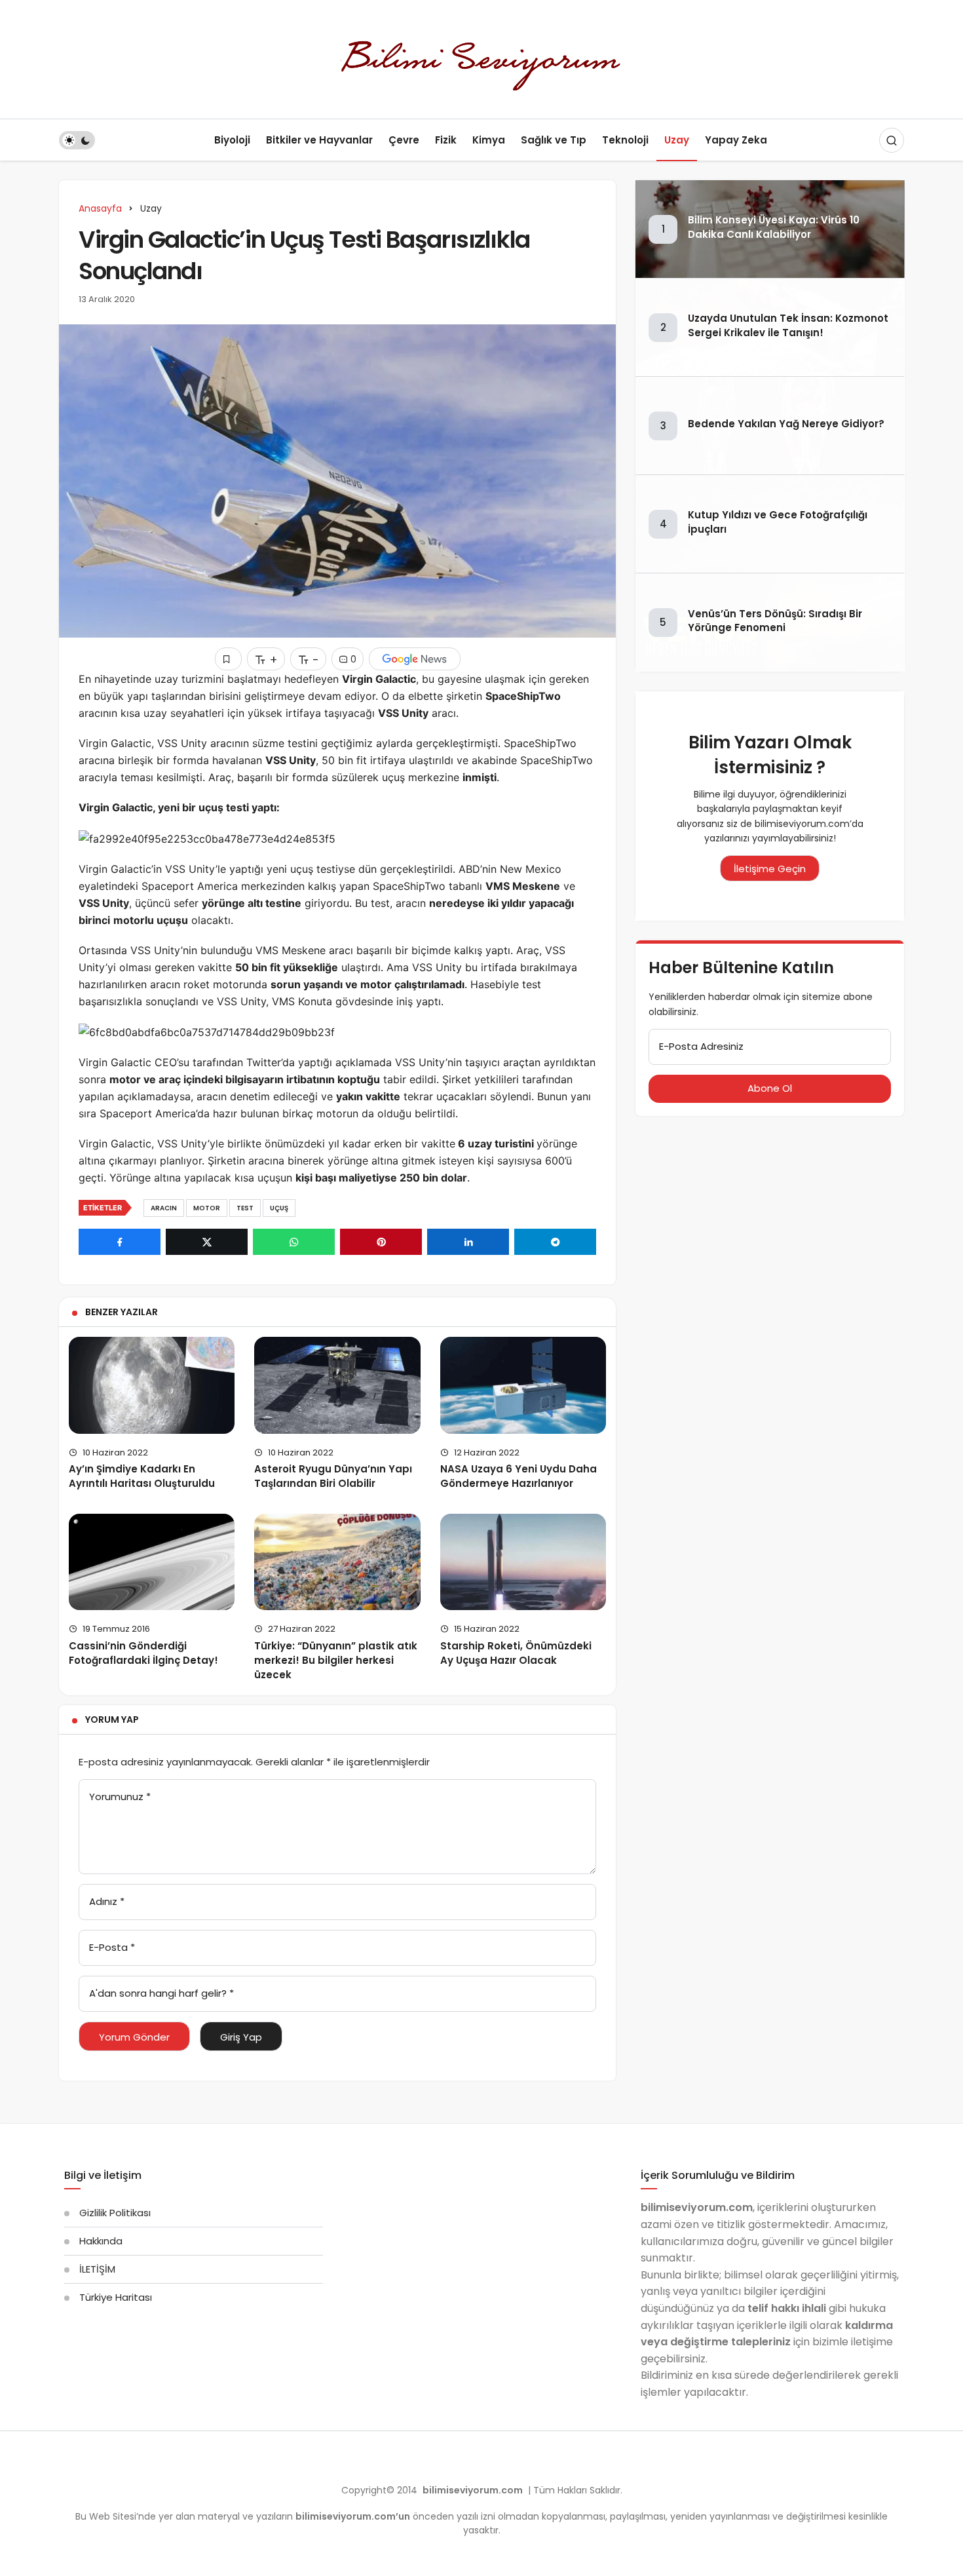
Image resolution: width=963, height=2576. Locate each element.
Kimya (489, 140)
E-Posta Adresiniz (701, 1046)
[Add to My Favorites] (228, 659)
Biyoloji (232, 140)
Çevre (404, 140)
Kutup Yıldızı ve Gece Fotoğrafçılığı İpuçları (778, 522)
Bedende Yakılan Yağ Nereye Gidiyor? (786, 424)
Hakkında (101, 2241)
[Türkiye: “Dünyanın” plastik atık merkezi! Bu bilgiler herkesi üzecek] (337, 1562)
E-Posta (112, 1947)
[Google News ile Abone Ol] (415, 659)
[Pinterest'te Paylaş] (381, 1242)
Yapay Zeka (736, 140)
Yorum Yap (112, 1720)
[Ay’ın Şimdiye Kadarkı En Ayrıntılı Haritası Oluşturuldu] (152, 1385)
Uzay (677, 140)
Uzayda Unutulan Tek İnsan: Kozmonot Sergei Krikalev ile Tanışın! (788, 325)
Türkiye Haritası (116, 2297)
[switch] (77, 140)
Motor (207, 1208)
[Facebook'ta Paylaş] (120, 1242)
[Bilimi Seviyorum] (481, 59)
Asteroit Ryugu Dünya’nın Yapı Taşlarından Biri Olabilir (333, 1476)
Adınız (107, 1901)
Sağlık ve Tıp (554, 140)
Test (245, 1208)
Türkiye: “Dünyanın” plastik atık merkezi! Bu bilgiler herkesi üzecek (336, 1660)
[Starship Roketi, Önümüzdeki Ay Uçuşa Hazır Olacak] (523, 1562)
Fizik (446, 140)
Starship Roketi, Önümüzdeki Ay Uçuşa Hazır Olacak (516, 1653)
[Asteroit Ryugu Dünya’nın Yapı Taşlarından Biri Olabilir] (337, 1385)
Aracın (164, 1208)
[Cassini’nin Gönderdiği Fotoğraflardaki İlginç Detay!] (152, 1562)
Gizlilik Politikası (115, 2213)
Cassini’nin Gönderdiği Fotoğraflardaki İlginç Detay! (143, 1653)
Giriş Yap (241, 2037)
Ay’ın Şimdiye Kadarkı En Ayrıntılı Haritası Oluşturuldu (142, 1476)
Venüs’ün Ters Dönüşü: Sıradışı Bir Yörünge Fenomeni (775, 621)
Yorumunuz (120, 1797)
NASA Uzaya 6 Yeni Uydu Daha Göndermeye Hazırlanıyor (519, 1476)
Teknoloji (625, 140)
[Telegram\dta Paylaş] (555, 1242)
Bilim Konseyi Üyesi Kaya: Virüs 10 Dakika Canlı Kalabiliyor (774, 227)
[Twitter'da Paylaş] (207, 1242)
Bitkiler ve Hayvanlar (319, 140)
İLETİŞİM (97, 2269)
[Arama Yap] (892, 140)
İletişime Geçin (770, 869)
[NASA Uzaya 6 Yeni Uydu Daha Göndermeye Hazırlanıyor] (523, 1385)
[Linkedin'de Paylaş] (468, 1242)
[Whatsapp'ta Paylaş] (294, 1242)
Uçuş (279, 1208)
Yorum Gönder (134, 2037)
